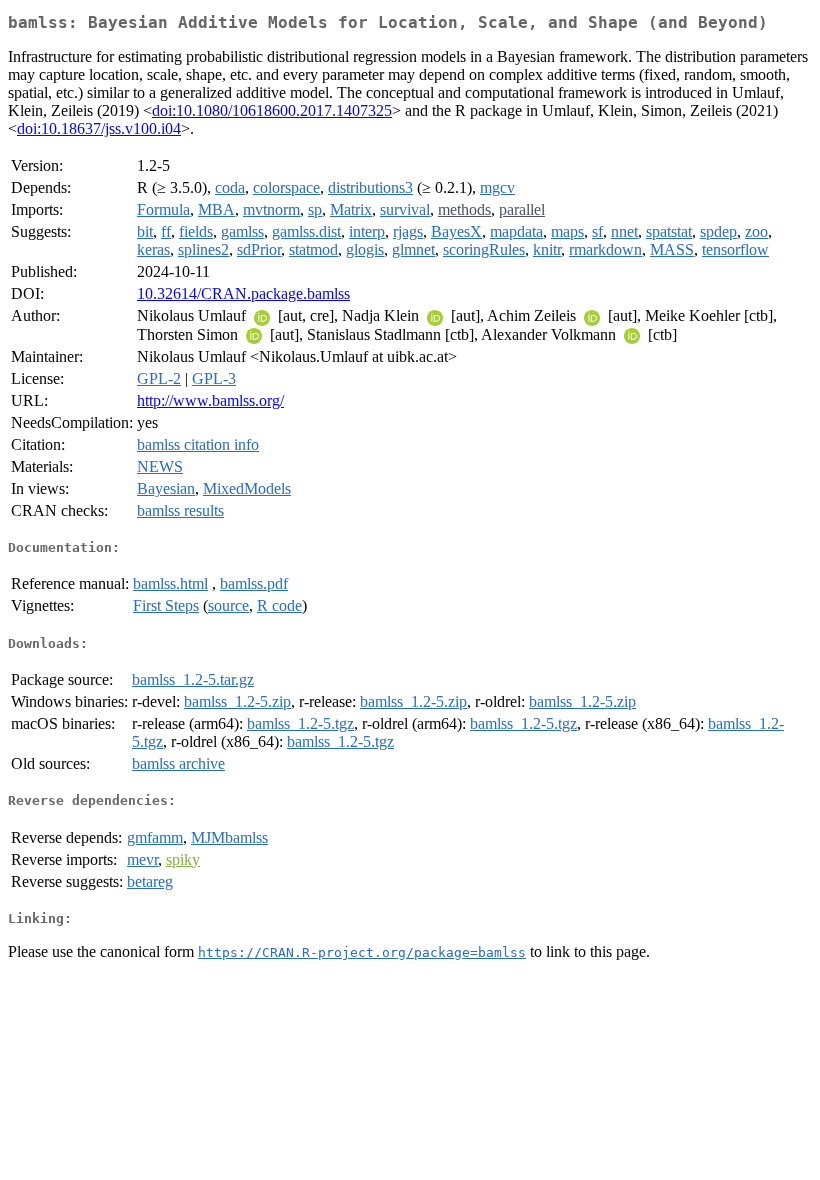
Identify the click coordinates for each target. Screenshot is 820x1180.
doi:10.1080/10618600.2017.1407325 (272, 110)
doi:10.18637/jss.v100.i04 (99, 128)
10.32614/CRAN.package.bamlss (243, 293)
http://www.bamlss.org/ (210, 400)
